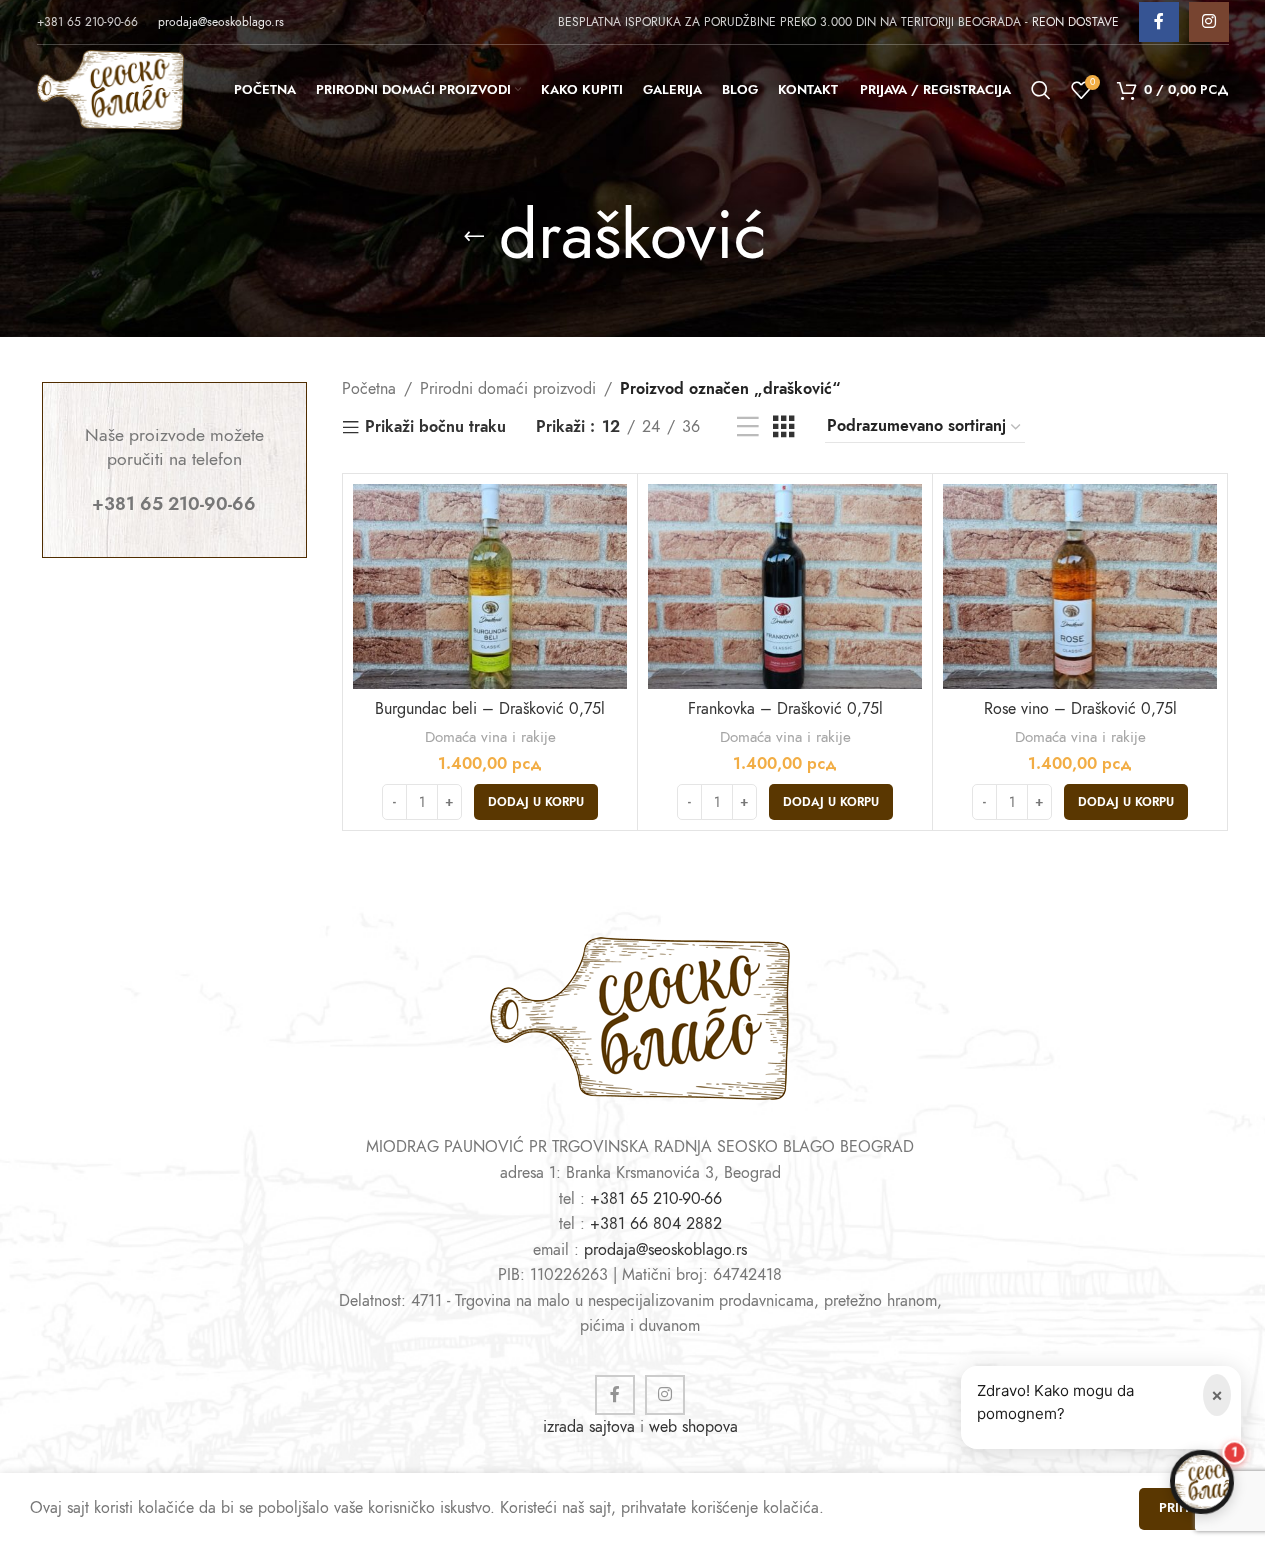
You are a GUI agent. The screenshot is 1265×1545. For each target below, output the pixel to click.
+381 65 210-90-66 (656, 1199)
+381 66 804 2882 (656, 1224)
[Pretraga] (1041, 90)
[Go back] (474, 236)
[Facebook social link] (1159, 22)
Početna (369, 389)
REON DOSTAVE (1075, 22)
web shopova (693, 1427)
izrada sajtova (589, 1427)
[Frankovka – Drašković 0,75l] (785, 587)
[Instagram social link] (1209, 22)
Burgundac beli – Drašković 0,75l (490, 709)
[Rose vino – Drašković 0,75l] (1080, 587)
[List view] (748, 427)
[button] (536, 802)
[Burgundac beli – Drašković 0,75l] (490, 587)
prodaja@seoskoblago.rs (221, 22)
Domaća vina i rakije (490, 736)
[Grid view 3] (784, 427)
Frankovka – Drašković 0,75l (785, 709)
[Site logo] (110, 89)
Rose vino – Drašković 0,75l (1080, 709)
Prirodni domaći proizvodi (508, 389)
